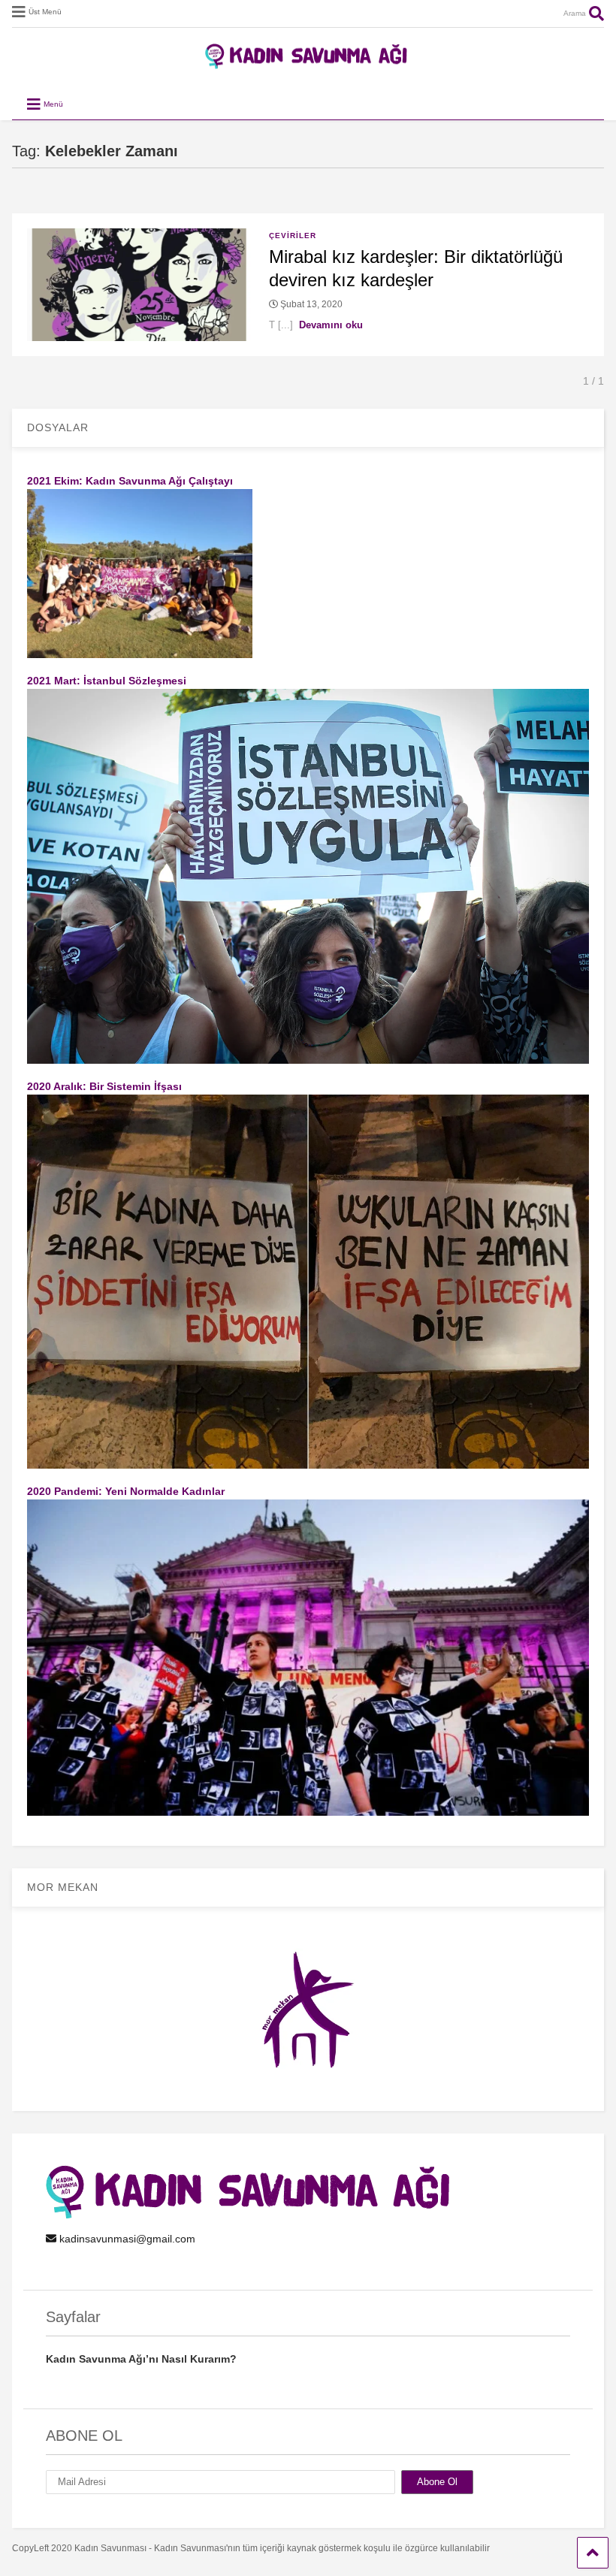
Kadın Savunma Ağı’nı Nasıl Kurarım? (141, 2359)
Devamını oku (331, 325)
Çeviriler (293, 236)
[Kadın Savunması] (308, 62)
